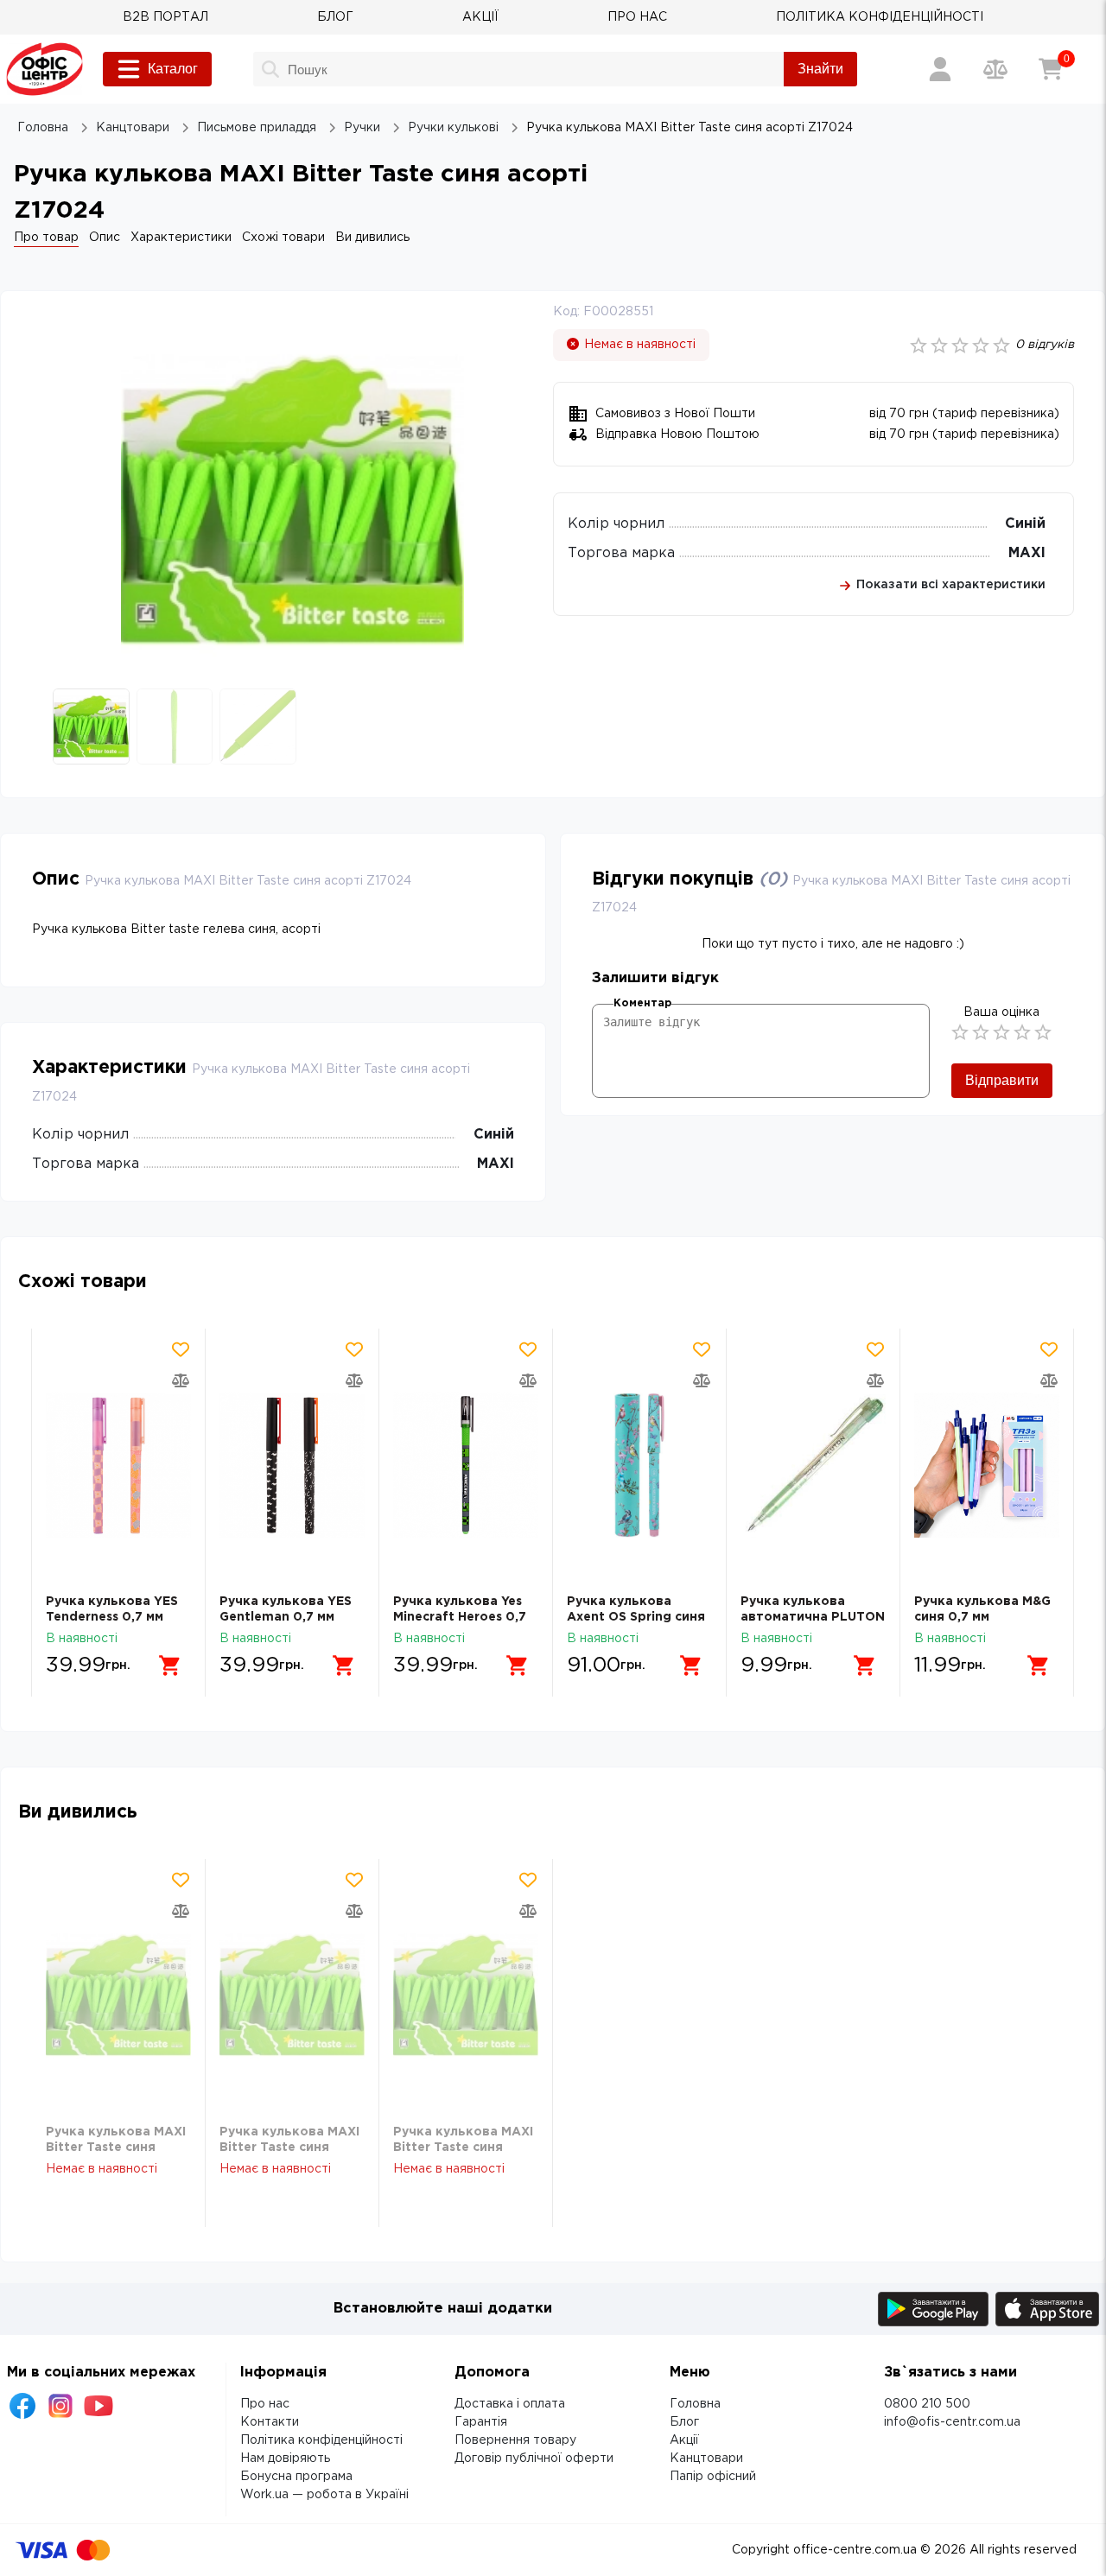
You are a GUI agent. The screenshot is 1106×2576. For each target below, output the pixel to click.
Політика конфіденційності (321, 2440)
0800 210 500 (927, 2404)
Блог (684, 2422)
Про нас (265, 2404)
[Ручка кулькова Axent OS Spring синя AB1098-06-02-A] (639, 1465)
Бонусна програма (296, 2477)
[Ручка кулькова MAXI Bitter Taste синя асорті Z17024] (118, 1995)
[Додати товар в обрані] (181, 1349)
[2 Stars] (981, 1032)
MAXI (1027, 553)
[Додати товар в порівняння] (181, 1380)
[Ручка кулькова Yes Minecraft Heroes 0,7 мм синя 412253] (466, 1465)
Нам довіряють (285, 2459)
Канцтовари (706, 2459)
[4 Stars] (1022, 1032)
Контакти (270, 2422)
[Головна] (44, 69)
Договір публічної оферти (534, 2459)
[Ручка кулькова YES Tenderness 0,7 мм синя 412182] (118, 1465)
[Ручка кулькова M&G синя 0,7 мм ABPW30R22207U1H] (987, 1465)
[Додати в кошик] (170, 1666)
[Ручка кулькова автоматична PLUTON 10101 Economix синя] (813, 1465)
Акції (684, 2440)
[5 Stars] (1043, 1032)
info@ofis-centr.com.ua (952, 2422)
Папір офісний (713, 2477)
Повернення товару (515, 2440)
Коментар (642, 1003)
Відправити (1002, 1080)
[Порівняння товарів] (995, 69)
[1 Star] (960, 1032)
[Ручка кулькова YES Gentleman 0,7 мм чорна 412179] (292, 1465)
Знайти (820, 69)
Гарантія (481, 2422)
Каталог (173, 69)
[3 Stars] (1001, 1032)
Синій (1025, 524)
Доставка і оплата (510, 2404)
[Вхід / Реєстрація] (940, 69)
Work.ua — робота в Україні (324, 2495)
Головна (695, 2404)
